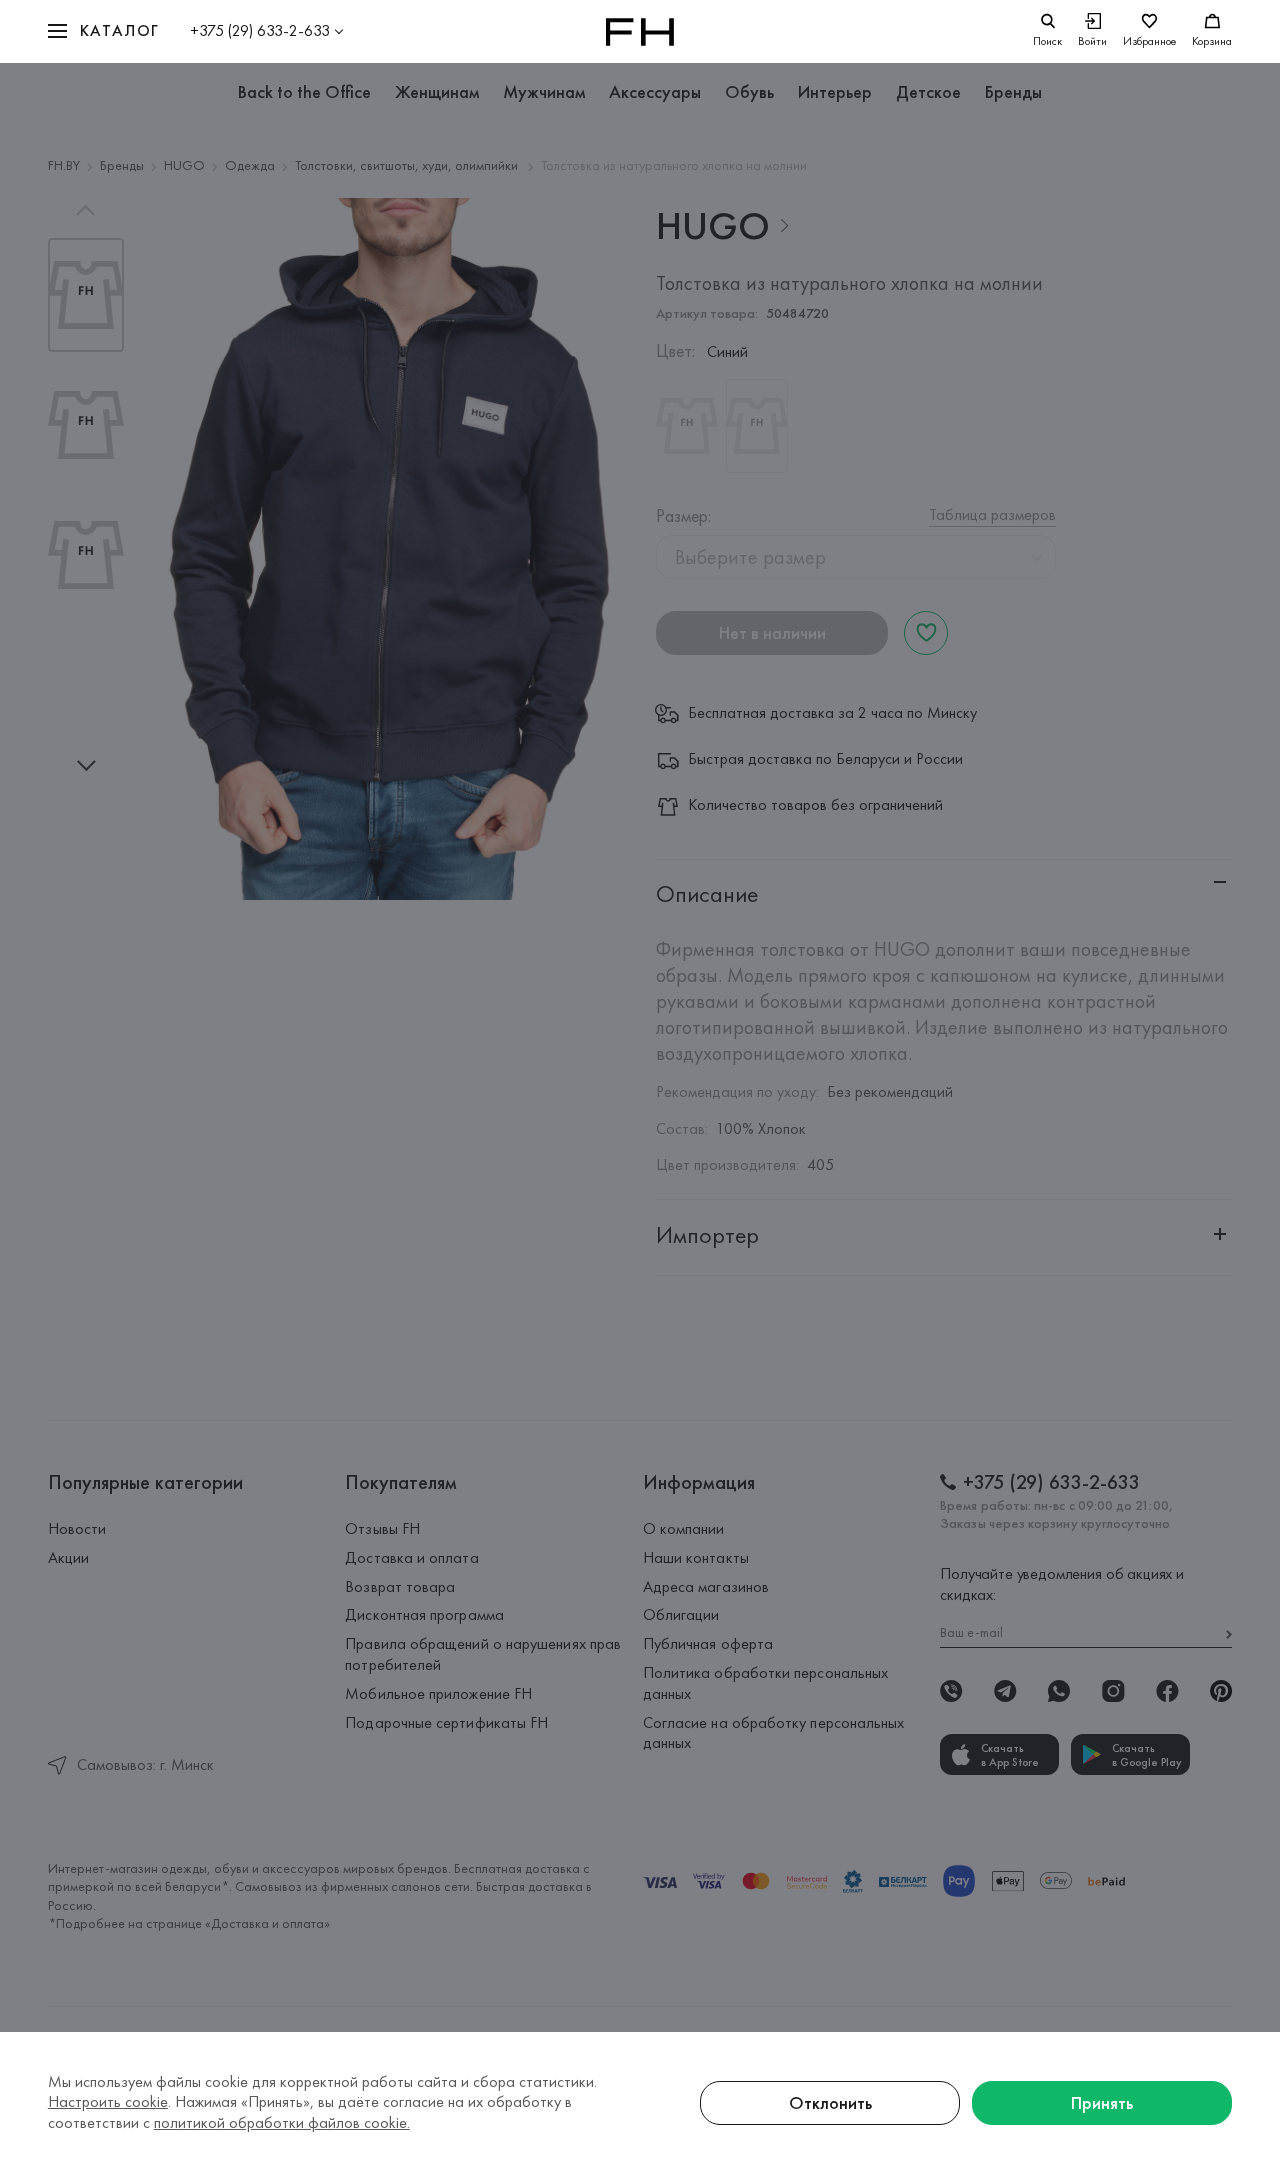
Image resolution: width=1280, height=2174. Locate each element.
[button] (104, 31)
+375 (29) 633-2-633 (260, 30)
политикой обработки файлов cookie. (282, 2122)
